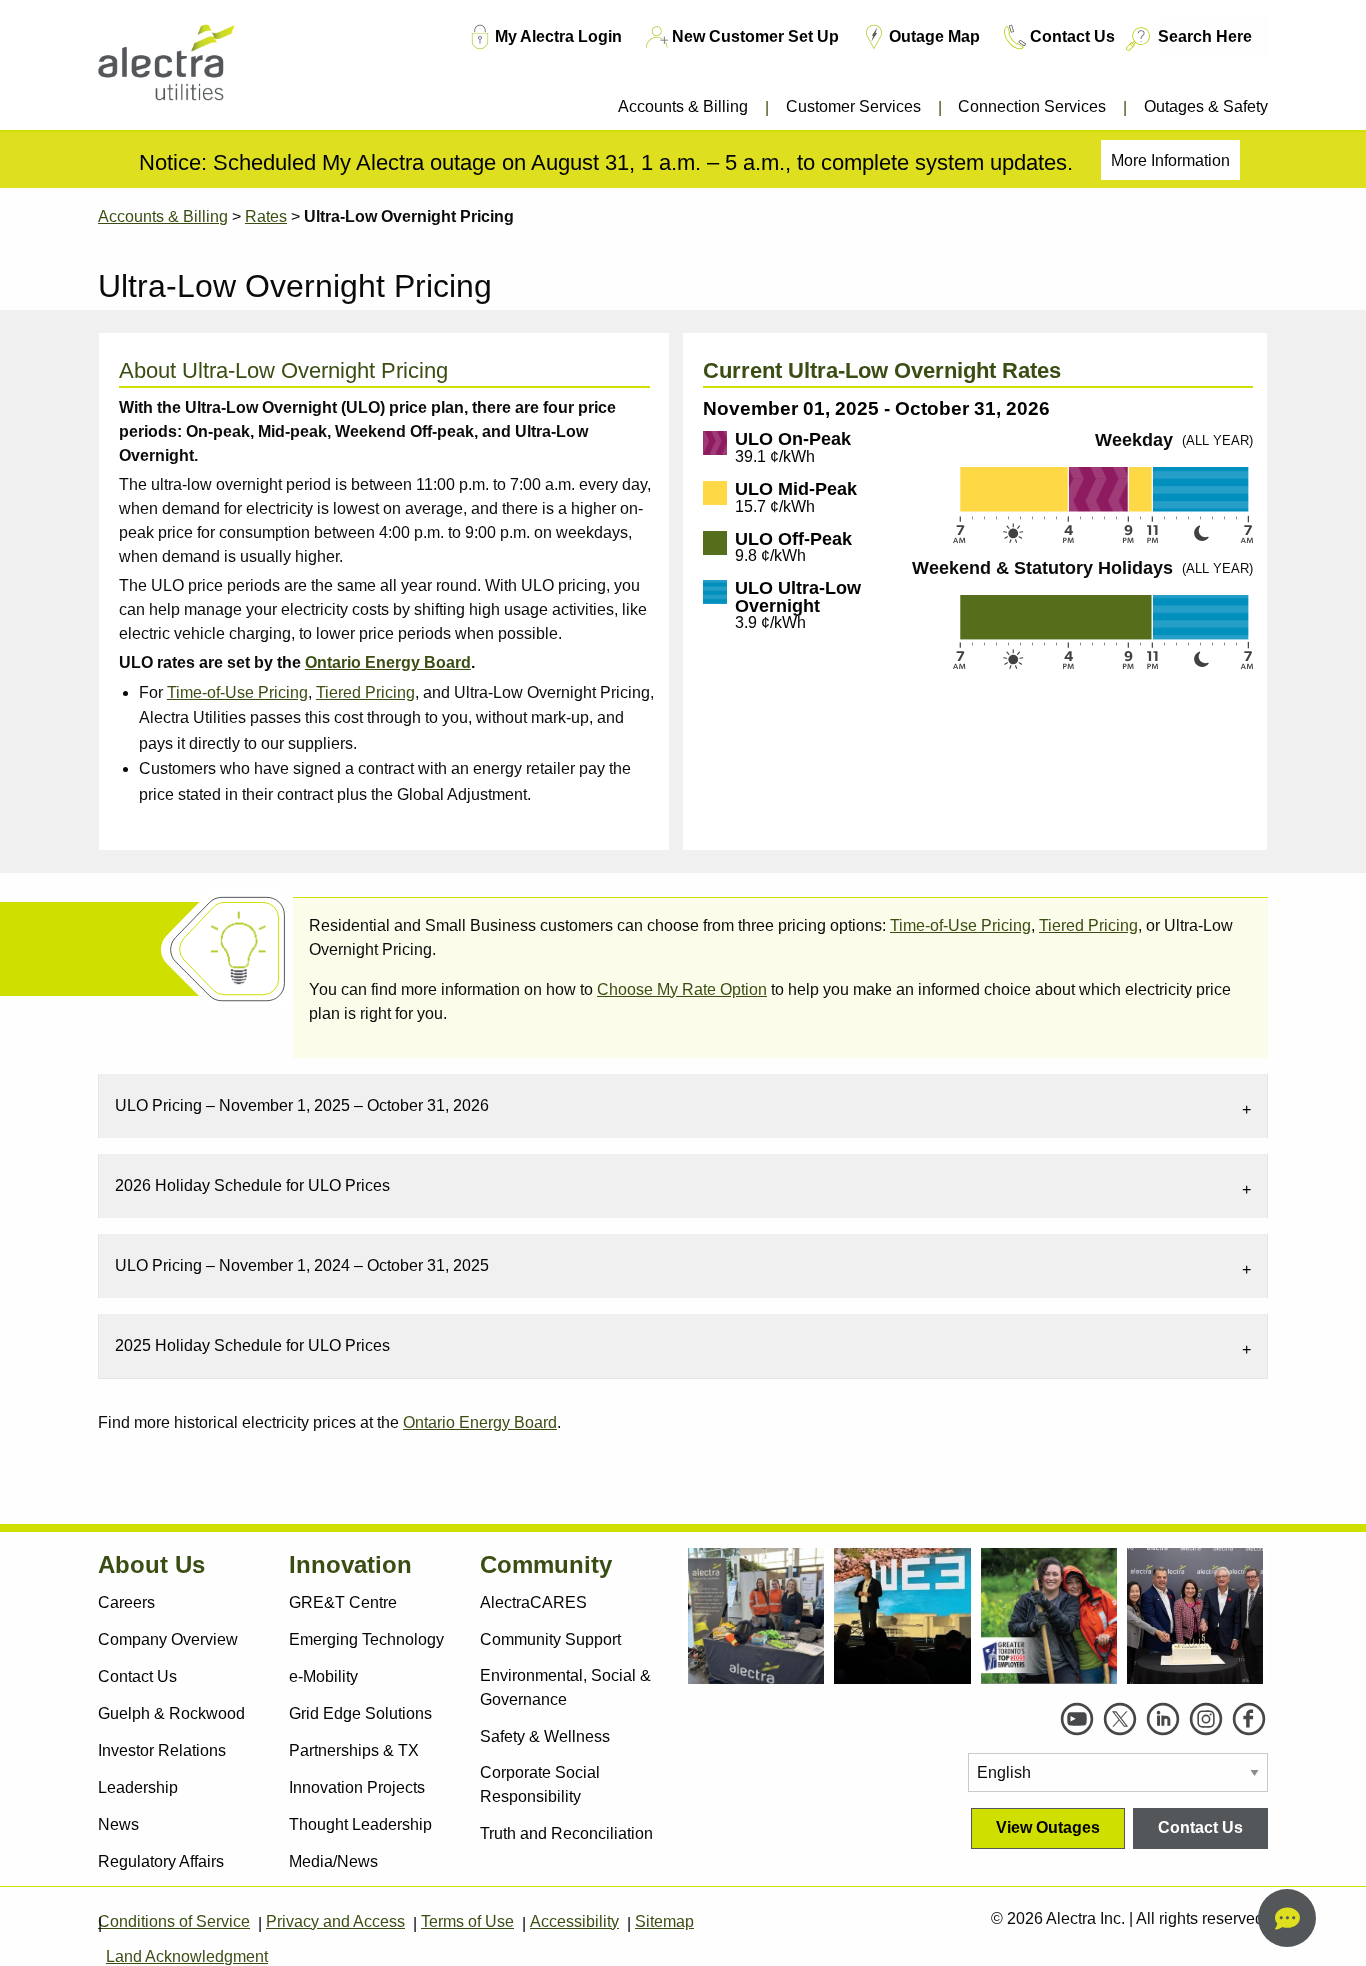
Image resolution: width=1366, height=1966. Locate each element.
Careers (126, 1602)
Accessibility (574, 1921)
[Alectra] (195, 69)
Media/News (333, 1861)
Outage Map (934, 36)
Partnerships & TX (354, 1750)
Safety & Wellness (545, 1736)
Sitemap (664, 1921)
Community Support (550, 1639)
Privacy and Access (335, 1921)
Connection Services (1032, 106)
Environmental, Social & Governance (565, 1687)
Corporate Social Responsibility (540, 1784)
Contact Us (1072, 36)
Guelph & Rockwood (171, 1713)
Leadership (138, 1787)
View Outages (1048, 1827)
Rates (266, 216)
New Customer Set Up (755, 36)
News (118, 1824)
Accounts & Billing (683, 106)
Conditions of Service (174, 1921)
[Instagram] (1206, 1719)
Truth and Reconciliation (566, 1833)
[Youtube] (1077, 1719)
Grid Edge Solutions (360, 1713)
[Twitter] (1120, 1719)
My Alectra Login (558, 36)
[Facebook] (1249, 1719)
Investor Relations (162, 1750)
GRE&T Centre (343, 1602)
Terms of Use (467, 1921)
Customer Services (853, 106)
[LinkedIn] (1163, 1719)
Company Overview (168, 1639)
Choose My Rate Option (682, 989)
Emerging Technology (366, 1639)
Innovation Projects (357, 1787)
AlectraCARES (533, 1602)
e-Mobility (323, 1676)
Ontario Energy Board (480, 1422)
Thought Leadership (360, 1824)
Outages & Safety (1206, 106)
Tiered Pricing (365, 692)
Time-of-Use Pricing (237, 692)
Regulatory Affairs (161, 1861)
